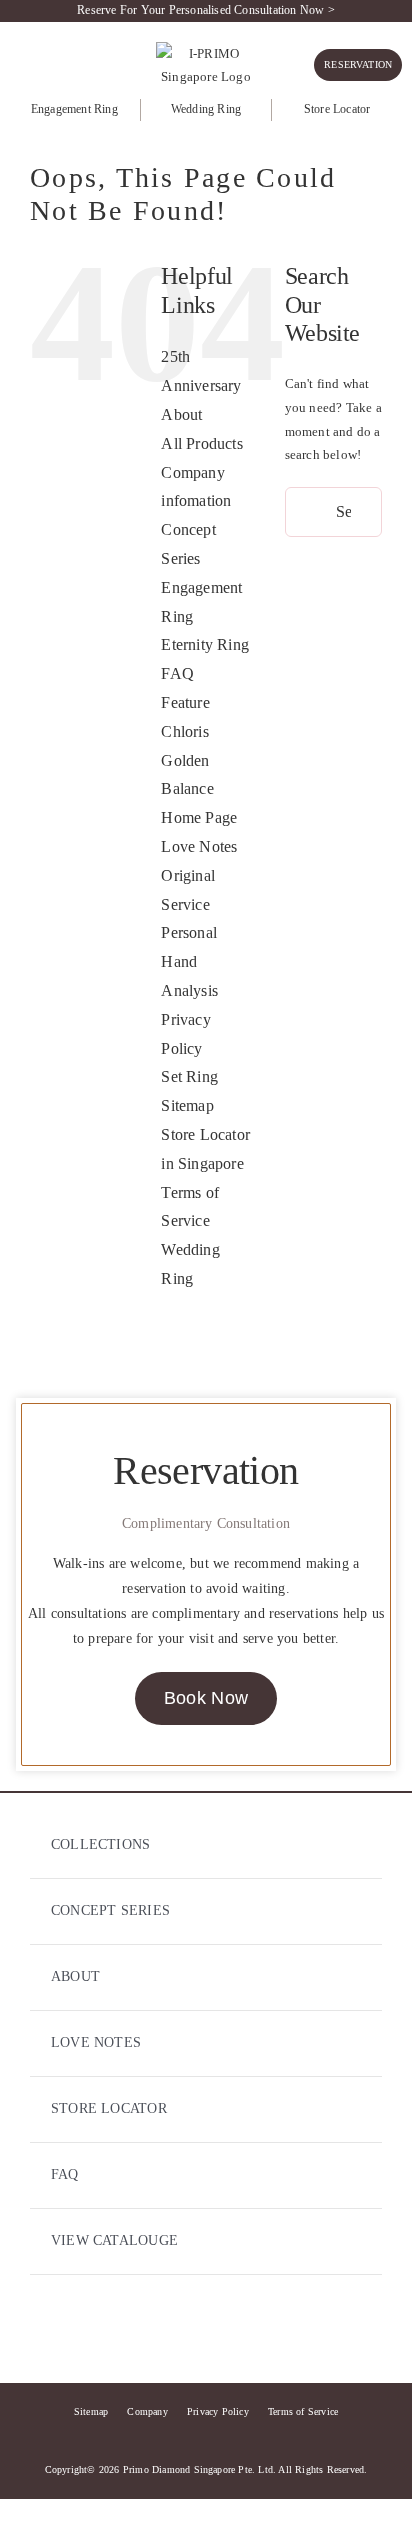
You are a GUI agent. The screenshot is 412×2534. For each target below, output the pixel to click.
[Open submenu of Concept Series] (348, 1911)
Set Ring (189, 1076)
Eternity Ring (205, 644)
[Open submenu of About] (348, 1977)
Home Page (199, 817)
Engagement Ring (74, 109)
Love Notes (199, 846)
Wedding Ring (206, 109)
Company (147, 2411)
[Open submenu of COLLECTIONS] (348, 1845)
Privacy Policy (218, 2411)
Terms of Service (303, 2411)
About (181, 414)
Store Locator (337, 109)
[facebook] (170, 2333)
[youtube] (242, 2333)
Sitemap (187, 1105)
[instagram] (206, 2333)
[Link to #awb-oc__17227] (19, 61)
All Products (201, 443)
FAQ (177, 673)
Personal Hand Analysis (189, 961)
